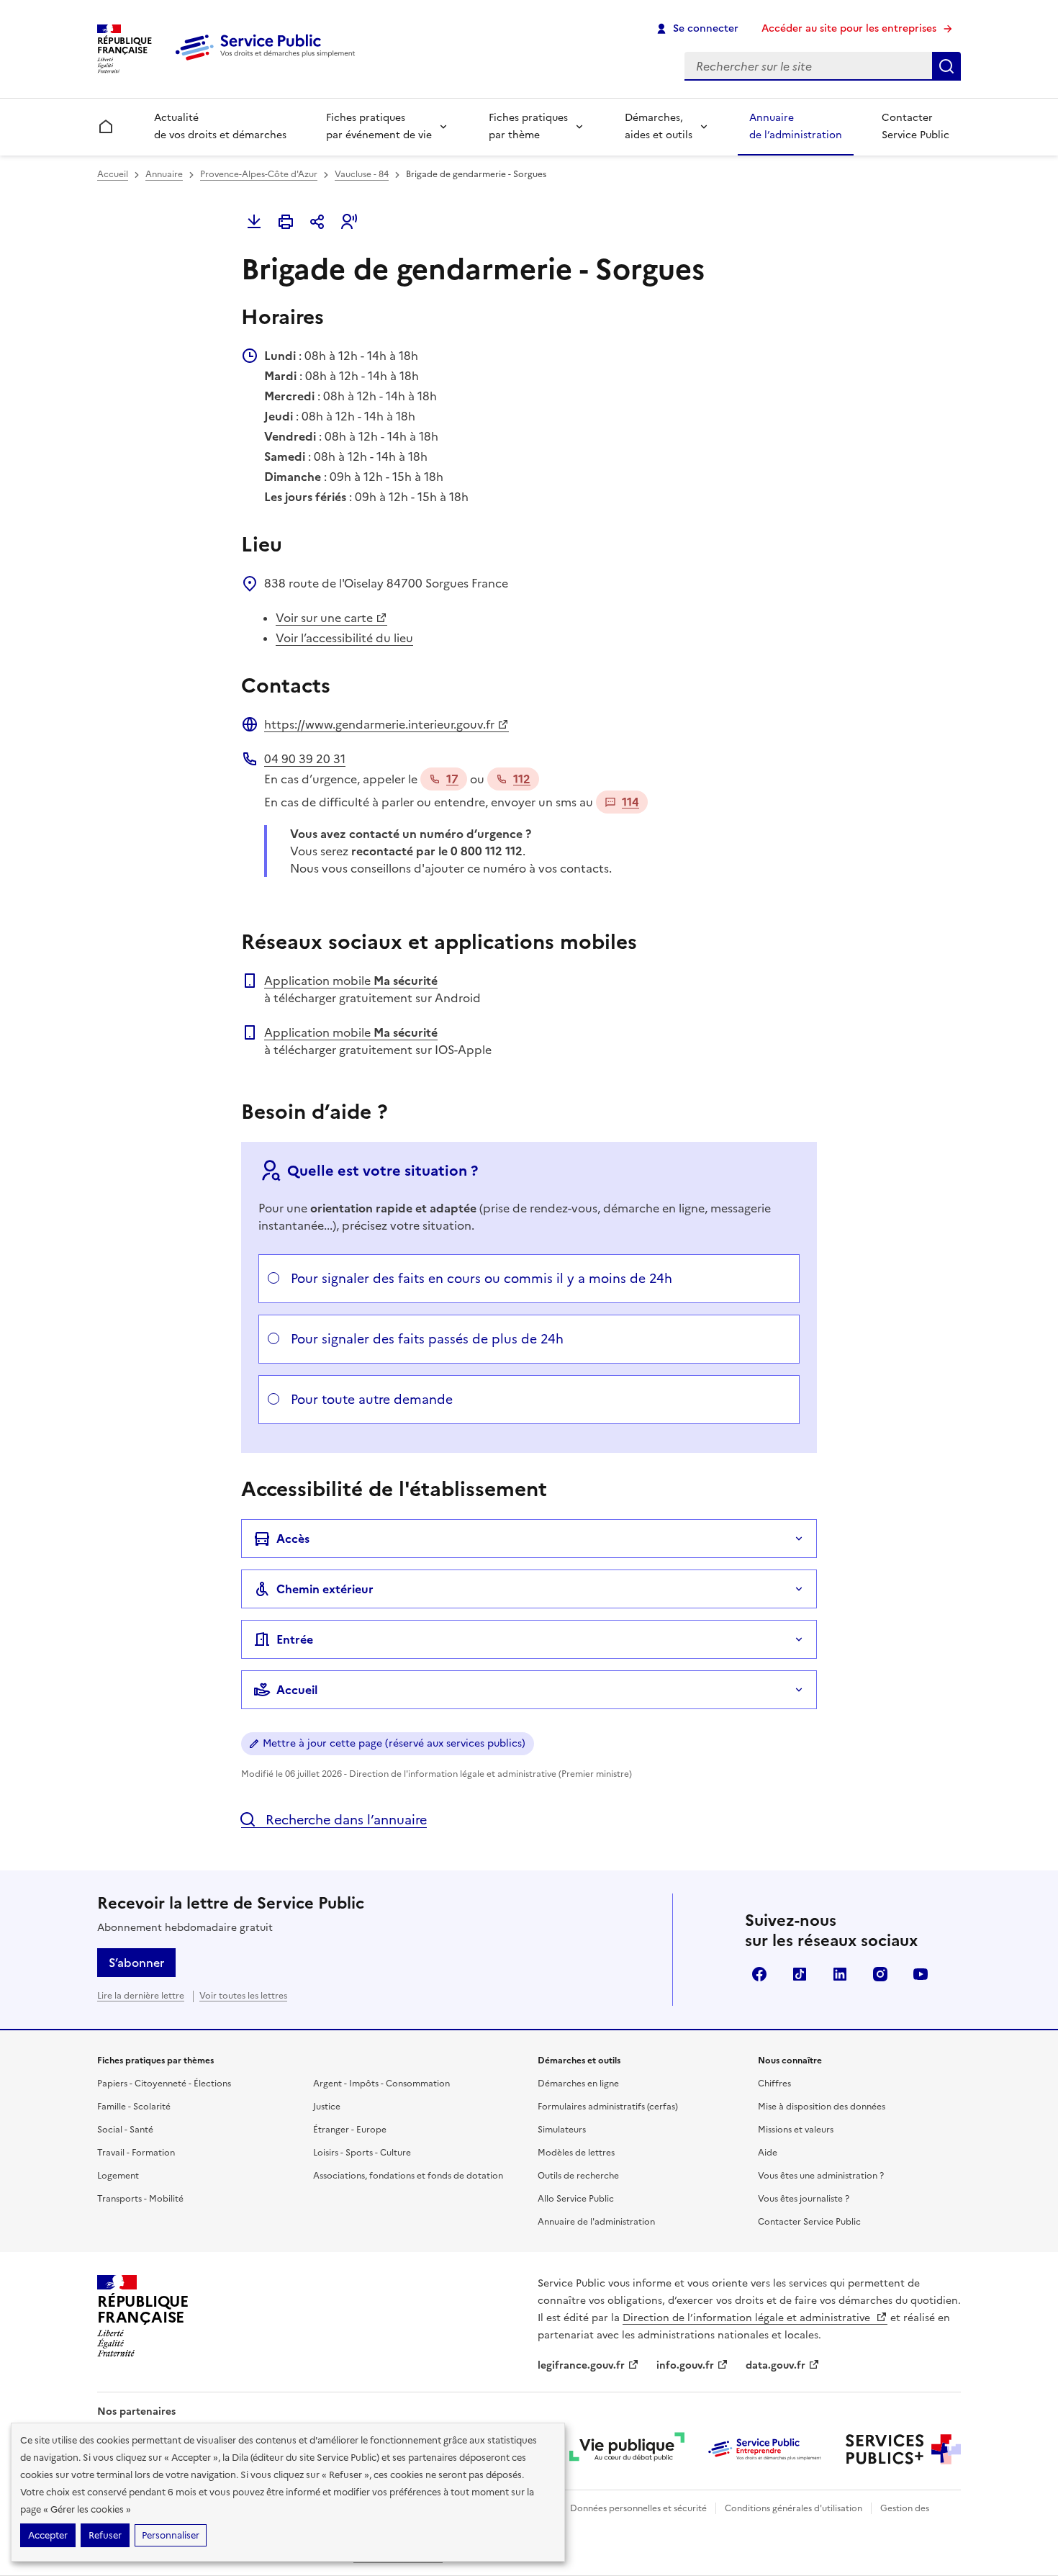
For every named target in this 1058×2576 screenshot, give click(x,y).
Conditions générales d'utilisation (793, 2508)
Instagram (880, 1974)
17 (452, 779)
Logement (118, 2176)
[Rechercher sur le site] (946, 66)
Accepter (48, 2535)
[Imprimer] (286, 222)
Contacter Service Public (915, 126)
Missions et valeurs (796, 2130)
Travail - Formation (136, 2153)
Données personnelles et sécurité (638, 2508)
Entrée (295, 1639)
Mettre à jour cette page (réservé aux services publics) (394, 1743)
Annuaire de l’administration (796, 126)
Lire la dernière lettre (141, 1996)
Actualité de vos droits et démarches (220, 126)
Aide (768, 2153)
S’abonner (136, 1963)
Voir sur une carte (324, 618)
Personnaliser (171, 2535)
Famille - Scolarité (134, 2107)
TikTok (800, 1974)
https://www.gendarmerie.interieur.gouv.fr (379, 724)
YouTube (921, 1974)
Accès (293, 1539)
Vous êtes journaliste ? (804, 2199)
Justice (327, 2107)
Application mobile (351, 981)
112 (522, 779)
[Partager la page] (317, 222)
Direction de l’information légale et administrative (748, 2318)
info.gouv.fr (685, 2365)
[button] (349, 222)
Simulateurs (562, 2130)
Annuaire (164, 174)
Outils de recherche (578, 2176)
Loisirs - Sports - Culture (362, 2153)
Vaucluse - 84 (362, 174)
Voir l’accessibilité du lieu (344, 638)
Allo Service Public (576, 2199)
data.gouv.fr (776, 2365)
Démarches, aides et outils (659, 126)
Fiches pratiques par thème (528, 126)
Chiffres (774, 2084)
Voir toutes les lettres (243, 1996)
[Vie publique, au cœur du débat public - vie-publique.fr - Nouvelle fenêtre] (627, 2449)
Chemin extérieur (325, 1589)
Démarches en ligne (578, 2084)
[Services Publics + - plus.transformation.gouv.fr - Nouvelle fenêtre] (903, 2449)
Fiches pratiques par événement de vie (379, 126)
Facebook (759, 1974)
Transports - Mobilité (140, 2199)
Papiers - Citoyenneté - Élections (164, 2084)
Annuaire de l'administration (596, 2222)
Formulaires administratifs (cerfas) (608, 2107)
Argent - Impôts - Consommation (381, 2084)
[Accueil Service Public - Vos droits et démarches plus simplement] (268, 61)
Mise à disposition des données (822, 2107)
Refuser (105, 2535)
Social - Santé (125, 2130)
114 (630, 802)
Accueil (113, 174)
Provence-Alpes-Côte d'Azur (259, 174)
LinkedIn (840, 1974)
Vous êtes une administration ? (821, 2176)
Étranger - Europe (350, 2130)
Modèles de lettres (576, 2153)
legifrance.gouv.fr (581, 2365)
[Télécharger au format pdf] (254, 222)
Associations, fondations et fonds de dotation (408, 2176)
